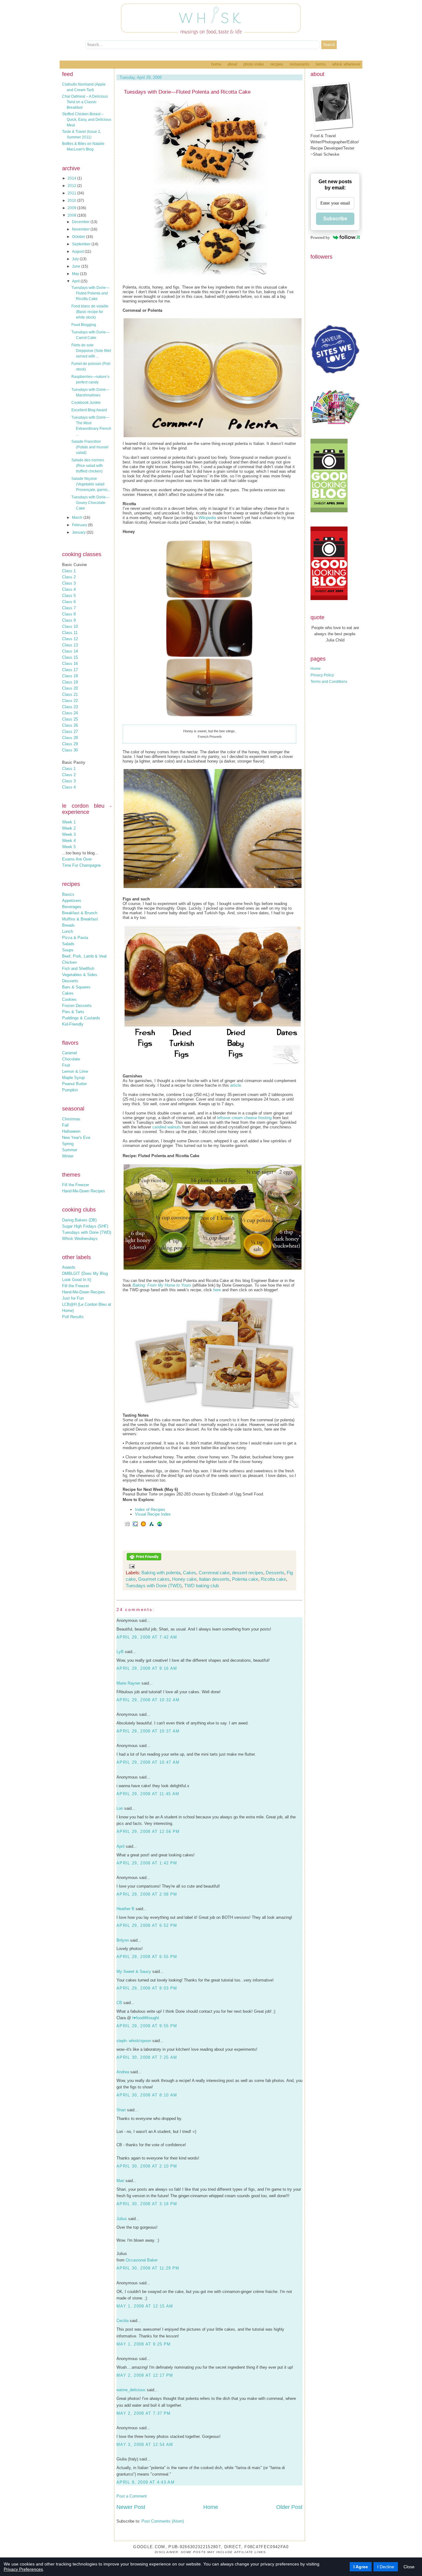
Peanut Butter (74, 1084)
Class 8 (69, 614)
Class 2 (69, 577)
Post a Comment (132, 2496)
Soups (68, 950)
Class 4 (69, 589)
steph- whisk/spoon (134, 2041)
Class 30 (70, 750)
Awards (69, 1267)
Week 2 (69, 828)
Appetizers (72, 901)
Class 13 (70, 645)
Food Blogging (84, 325)
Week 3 (69, 834)
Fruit (66, 1065)
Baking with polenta (161, 1573)
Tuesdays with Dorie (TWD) (87, 1232)
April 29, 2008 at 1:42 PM (147, 1863)
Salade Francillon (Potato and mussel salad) (90, 447)
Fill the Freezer (76, 1185)
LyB (120, 1652)
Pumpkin (70, 1090)
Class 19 (70, 682)
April (76, 281)
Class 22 (70, 701)
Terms (321, 64)
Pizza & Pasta (75, 938)
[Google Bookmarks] (135, 1526)
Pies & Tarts (73, 1012)
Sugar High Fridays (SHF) (85, 1226)
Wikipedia (207, 518)
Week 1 (69, 822)
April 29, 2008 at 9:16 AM (147, 1668)
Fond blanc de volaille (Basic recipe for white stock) (90, 312)
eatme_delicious (131, 2390)
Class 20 (70, 688)
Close (409, 2567)
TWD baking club (201, 1586)
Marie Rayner (128, 1683)
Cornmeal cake (214, 1573)
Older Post (289, 2507)
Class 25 (70, 719)
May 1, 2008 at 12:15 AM (145, 2306)
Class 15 (70, 657)
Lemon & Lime (75, 1071)
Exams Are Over (77, 859)
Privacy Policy (322, 675)
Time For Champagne (81, 865)
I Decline (386, 2567)
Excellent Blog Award (89, 410)
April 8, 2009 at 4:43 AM (146, 2482)
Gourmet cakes (154, 1579)
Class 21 (70, 694)
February (80, 525)
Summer (70, 1150)
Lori (120, 1808)
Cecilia (122, 2321)
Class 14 (70, 651)
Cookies (69, 999)
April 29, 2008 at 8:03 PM (147, 1988)
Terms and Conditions (329, 682)
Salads (68, 944)
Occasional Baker (142, 2260)
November (81, 229)
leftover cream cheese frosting (245, 1118)
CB (119, 2003)
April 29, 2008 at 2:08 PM (147, 1894)
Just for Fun (73, 1298)
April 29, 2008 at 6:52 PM (147, 1925)
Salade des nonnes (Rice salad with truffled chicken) (88, 466)
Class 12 (70, 639)
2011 (72, 193)
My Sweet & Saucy (134, 1971)
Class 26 (70, 725)
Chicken (69, 962)
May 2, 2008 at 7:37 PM (143, 2413)
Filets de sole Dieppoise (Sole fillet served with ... (91, 351)
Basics (68, 894)
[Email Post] (131, 1566)
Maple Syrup (73, 1078)
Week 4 (69, 841)
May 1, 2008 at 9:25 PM (143, 2344)
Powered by (320, 237)
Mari (120, 2181)
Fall (65, 1125)
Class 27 (70, 732)
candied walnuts (167, 1127)
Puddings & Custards (81, 1018)
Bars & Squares (76, 987)
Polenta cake (245, 1579)
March (78, 518)
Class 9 (69, 620)
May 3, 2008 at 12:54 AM (145, 2445)
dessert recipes (248, 1573)
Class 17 (70, 670)
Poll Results (73, 1317)
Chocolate (71, 1059)
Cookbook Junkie (86, 403)
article (236, 1085)
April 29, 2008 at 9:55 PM (147, 2026)
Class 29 (70, 744)
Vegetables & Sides (80, 975)
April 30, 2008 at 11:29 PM (148, 2268)
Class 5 (69, 596)
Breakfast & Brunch (80, 913)
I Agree (361, 2567)
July (76, 259)
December (81, 222)
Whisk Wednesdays (80, 1239)
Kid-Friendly (73, 1024)
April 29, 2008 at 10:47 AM (148, 1762)
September (82, 244)
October (79, 237)
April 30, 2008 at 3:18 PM (147, 2204)
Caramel (70, 1053)
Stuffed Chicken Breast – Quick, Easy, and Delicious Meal (87, 120)
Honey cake (184, 1579)
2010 (72, 201)
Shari (121, 2110)
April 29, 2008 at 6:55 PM (147, 1957)
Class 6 (69, 602)
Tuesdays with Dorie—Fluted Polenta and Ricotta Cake (90, 293)
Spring (68, 1144)
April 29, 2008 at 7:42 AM (147, 1637)
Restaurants (300, 64)
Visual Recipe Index (153, 1514)
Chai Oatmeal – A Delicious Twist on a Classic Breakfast (85, 102)
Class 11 (70, 633)
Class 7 (69, 608)
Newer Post (131, 2507)
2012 (72, 186)
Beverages (72, 907)
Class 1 (69, 571)
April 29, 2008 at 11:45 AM (148, 1794)
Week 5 (69, 847)
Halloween (71, 1131)
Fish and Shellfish (78, 969)
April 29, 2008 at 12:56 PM (148, 1832)
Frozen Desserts (77, 1006)
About (232, 64)
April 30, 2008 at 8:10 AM (147, 2095)
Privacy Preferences (23, 2569)
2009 (72, 208)
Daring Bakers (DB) (79, 1220)
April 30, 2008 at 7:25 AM (147, 2057)
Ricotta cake (273, 1579)
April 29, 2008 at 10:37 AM (148, 1731)
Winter (68, 1156)
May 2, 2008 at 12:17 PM (145, 2375)
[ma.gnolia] (143, 1526)
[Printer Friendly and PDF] (144, 1560)
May (76, 274)
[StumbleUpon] (159, 1526)
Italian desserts (214, 1579)
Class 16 (70, 664)
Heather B (125, 1909)
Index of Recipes (150, 1510)
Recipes (277, 64)
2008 (72, 215)
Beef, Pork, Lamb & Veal (84, 956)
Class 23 (70, 707)
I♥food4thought (146, 2018)
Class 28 (70, 738)
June (77, 266)
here (217, 1290)
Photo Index (254, 64)
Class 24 (70, 713)
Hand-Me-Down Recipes (84, 1191)
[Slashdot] (151, 1526)
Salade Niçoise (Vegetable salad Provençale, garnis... (91, 484)
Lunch (68, 931)
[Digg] (127, 1526)
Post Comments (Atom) (163, 2521)
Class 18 (70, 676)
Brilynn (123, 1940)
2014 (72, 178)
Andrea (123, 2072)
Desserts (70, 981)
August (78, 252)
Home (216, 64)
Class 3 (69, 583)
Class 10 (70, 626)
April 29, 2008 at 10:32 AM (148, 1700)
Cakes (68, 993)
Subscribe (335, 219)
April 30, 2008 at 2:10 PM (147, 2166)
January (79, 532)
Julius (122, 2219)
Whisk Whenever (346, 64)
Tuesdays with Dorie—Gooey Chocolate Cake (90, 503)
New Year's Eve (76, 1138)
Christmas (71, 1119)
